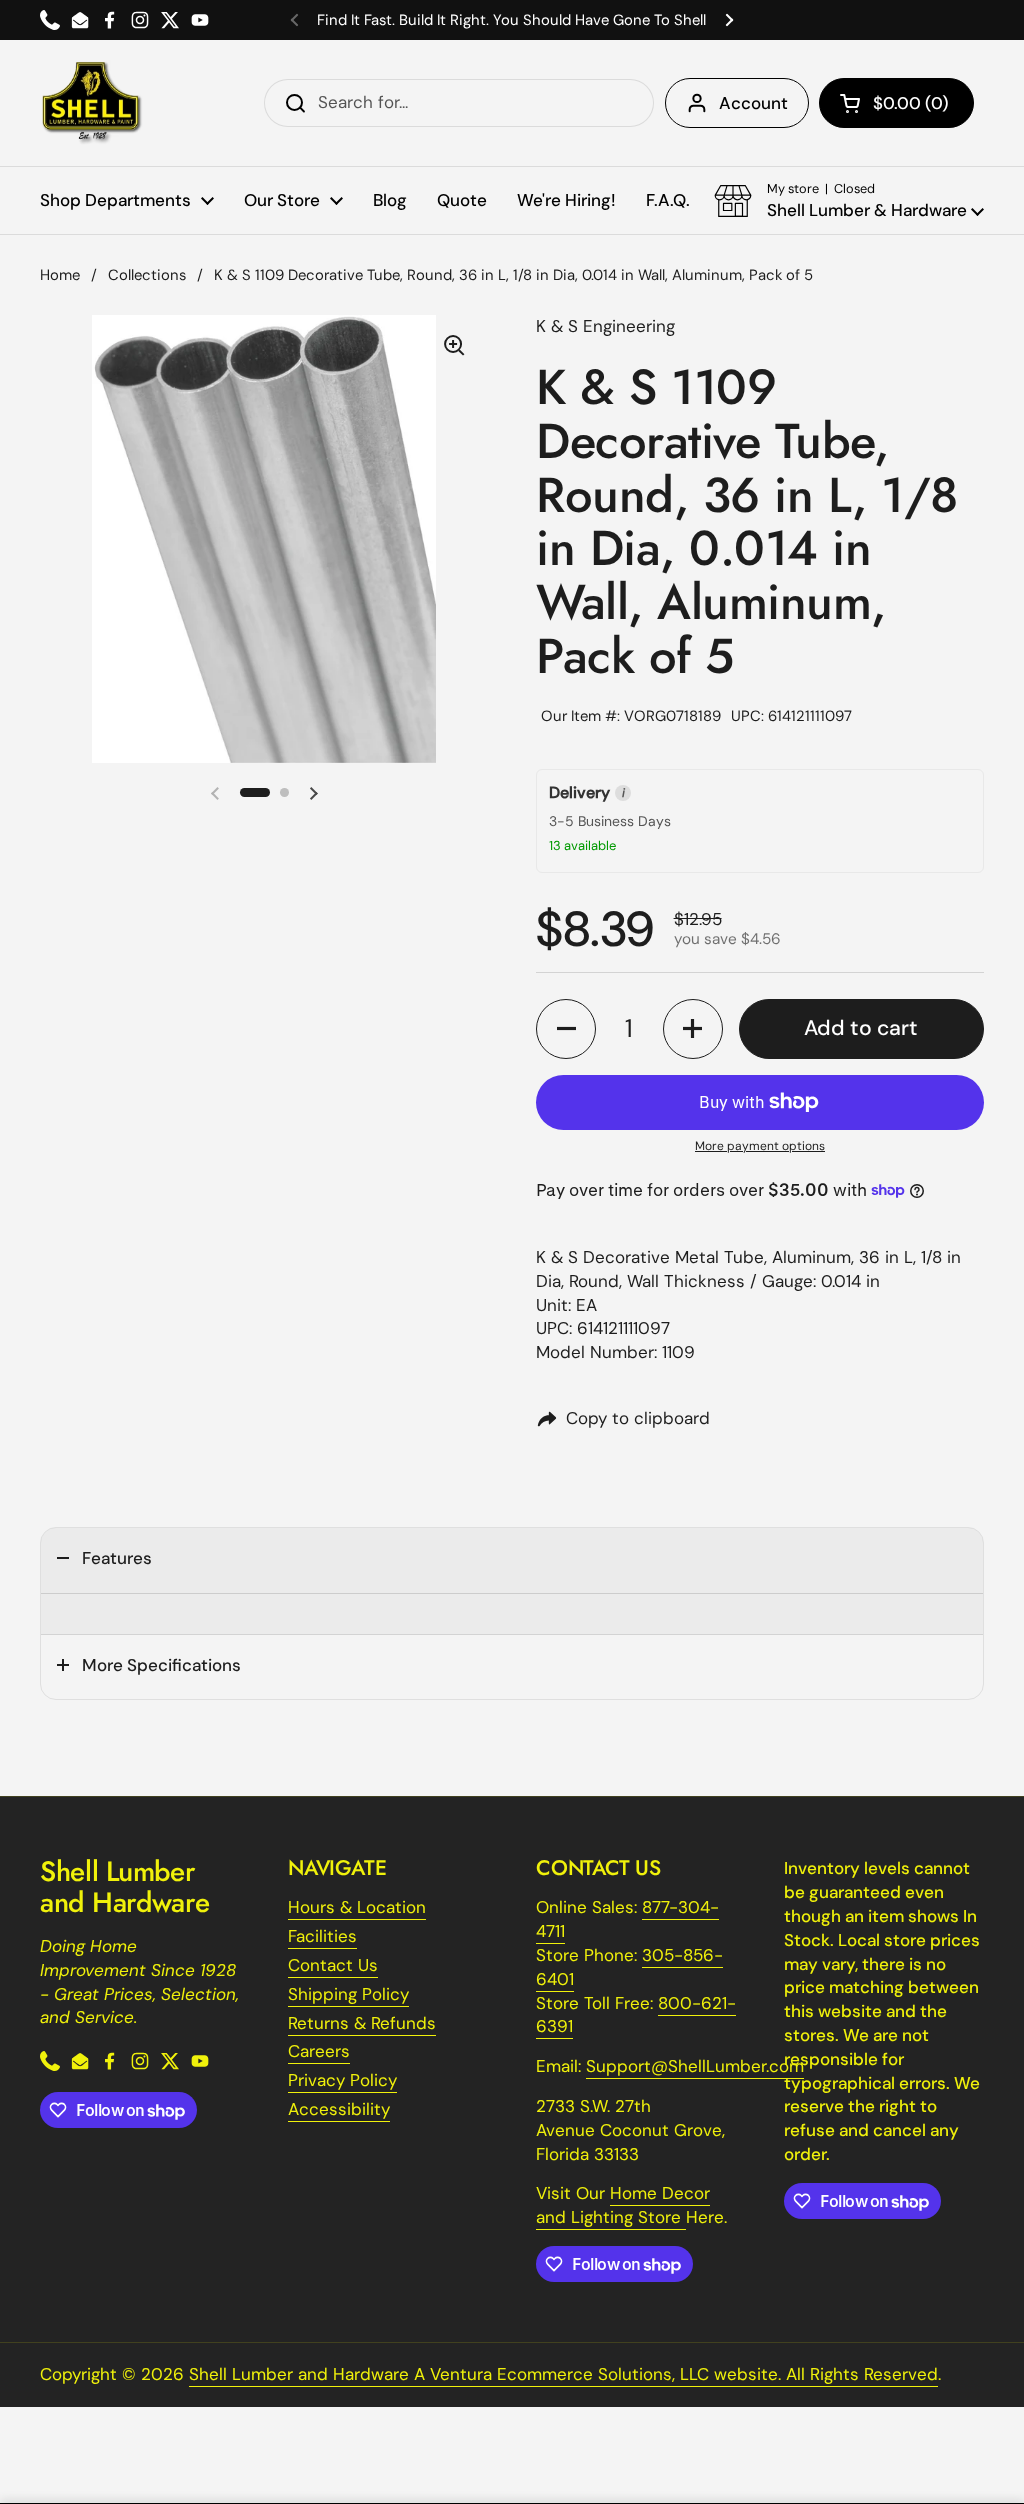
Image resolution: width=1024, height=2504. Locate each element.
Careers (319, 2051)
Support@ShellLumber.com (695, 2066)
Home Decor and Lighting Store (623, 2205)
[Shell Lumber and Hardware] (91, 103)
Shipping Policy (348, 1994)
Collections (147, 275)
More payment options (760, 1146)
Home (60, 275)
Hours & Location (357, 1907)
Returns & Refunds (362, 2023)
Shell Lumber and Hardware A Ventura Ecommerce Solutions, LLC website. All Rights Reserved (563, 2374)
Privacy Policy (342, 2080)
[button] (896, 103)
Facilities (322, 1936)
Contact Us (333, 1965)
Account (753, 103)
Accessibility (339, 2109)
